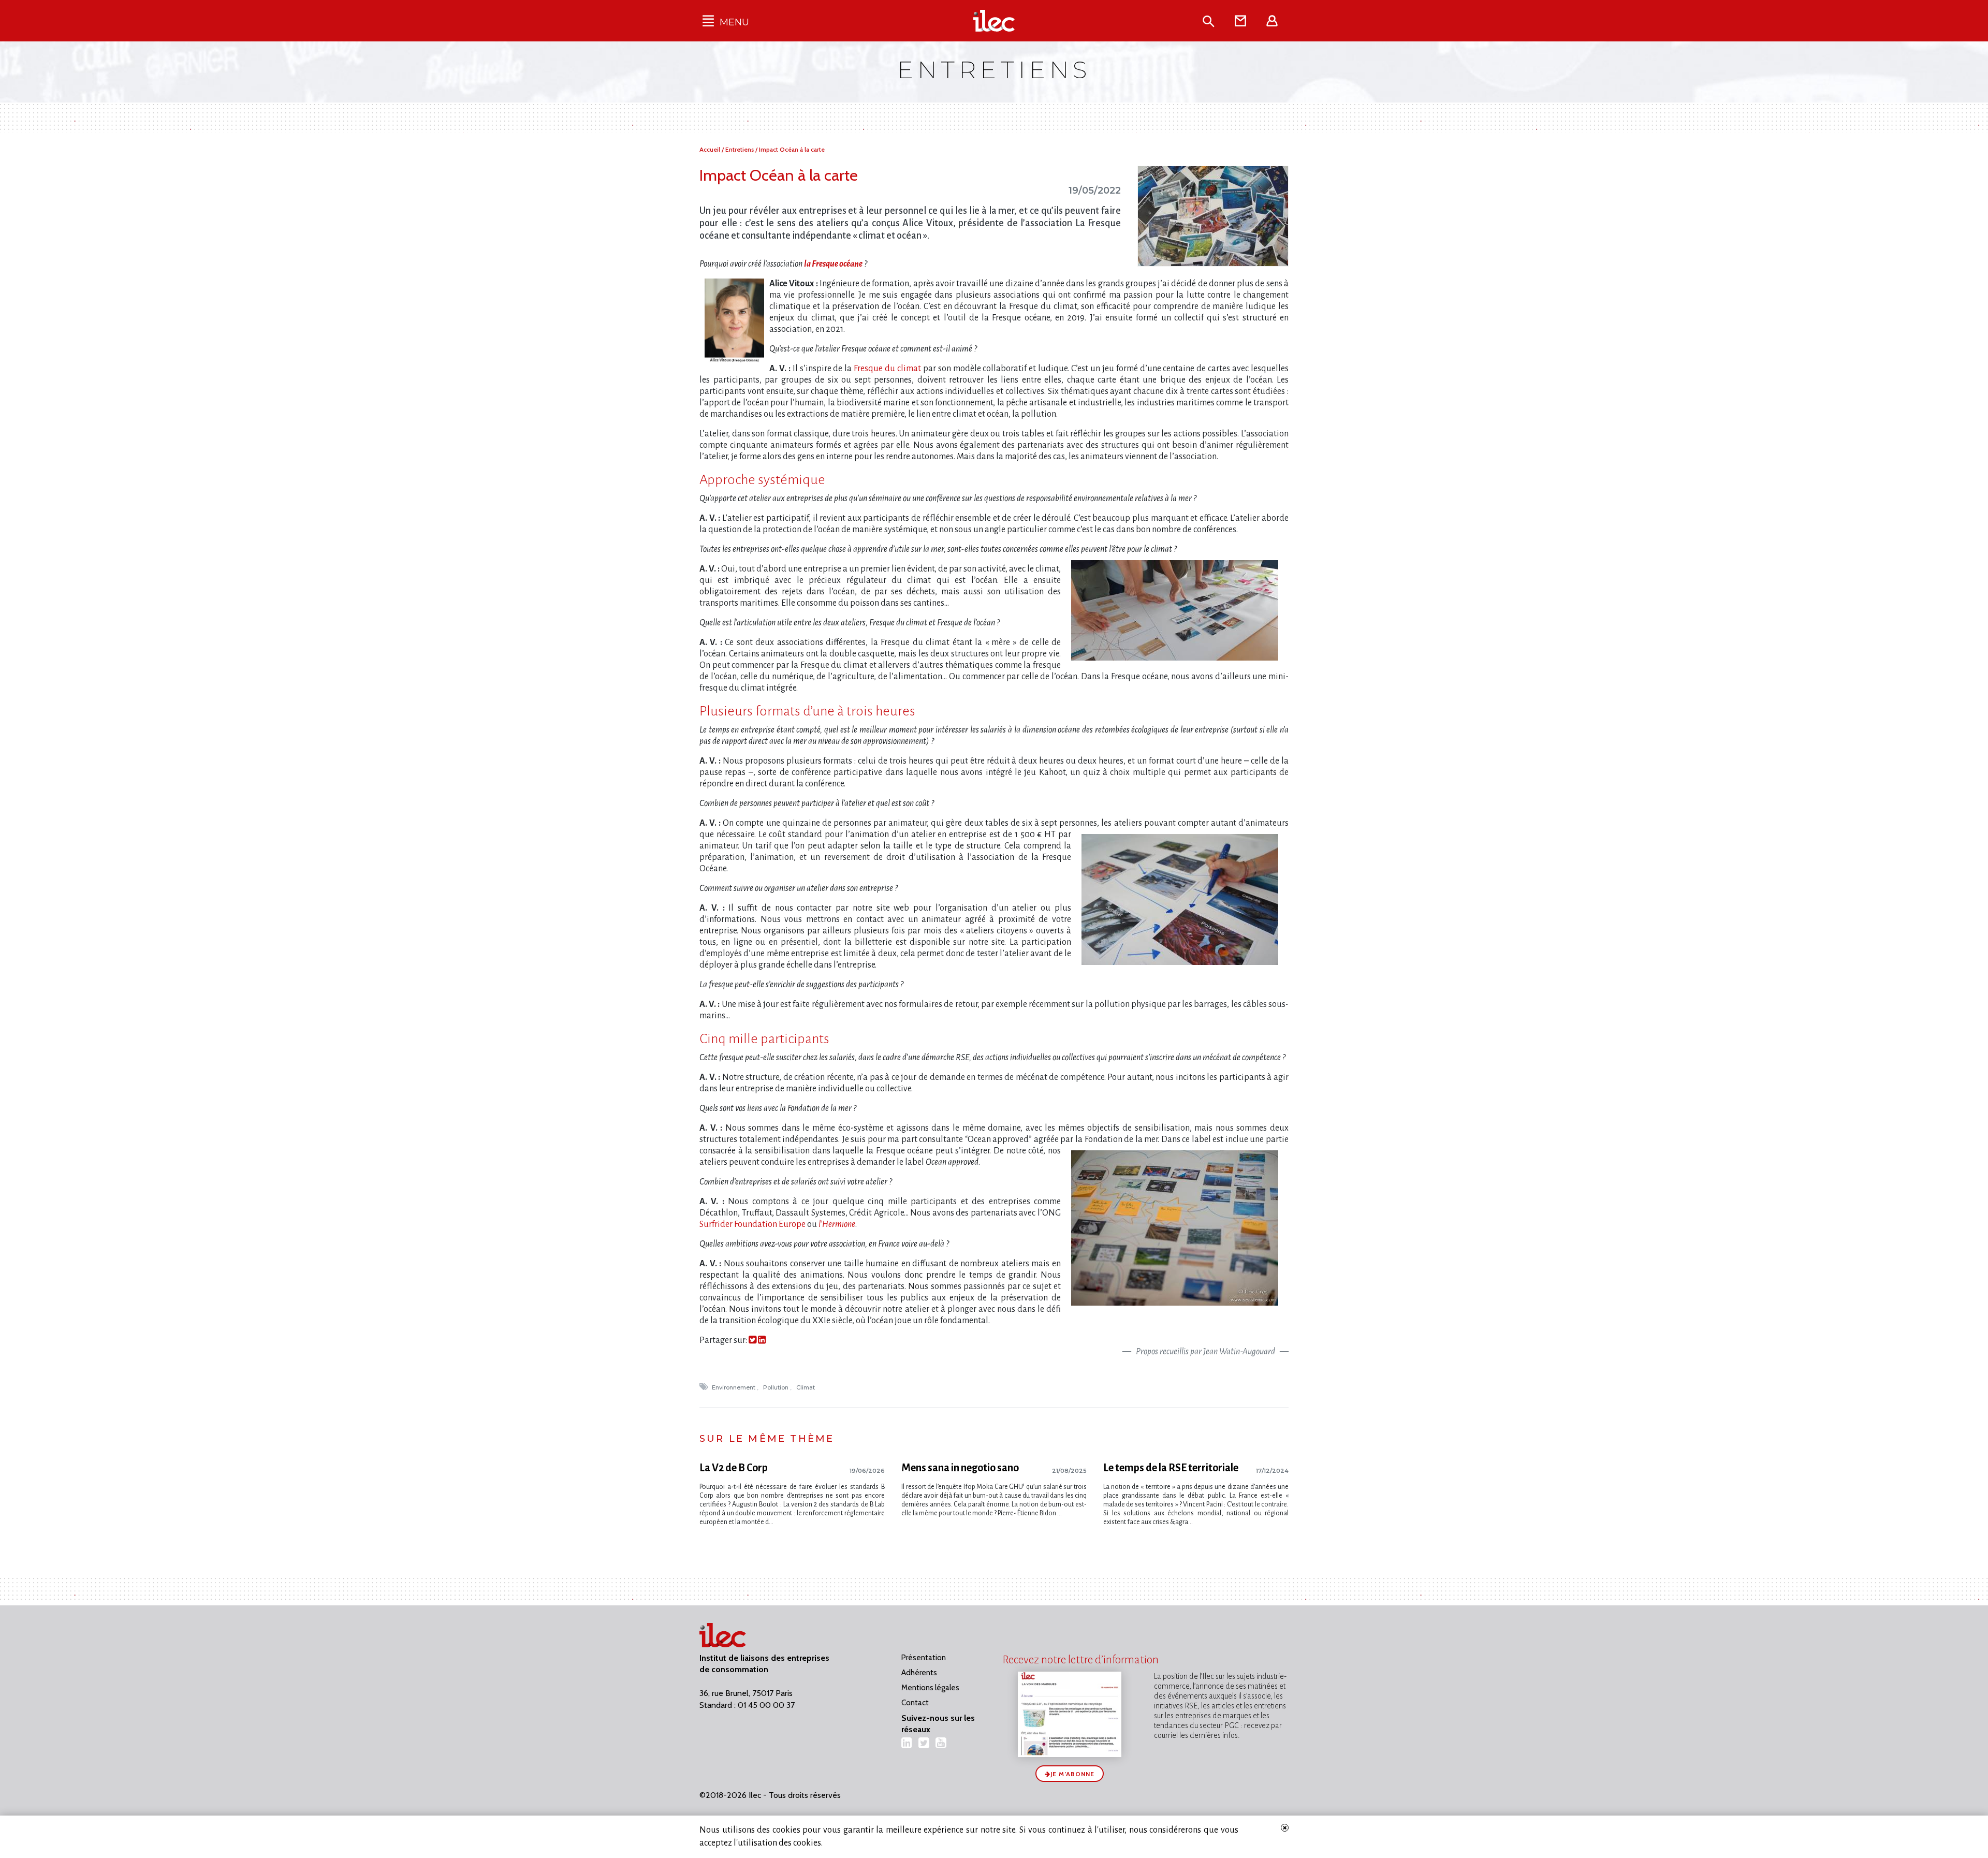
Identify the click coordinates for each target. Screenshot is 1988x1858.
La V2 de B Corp (734, 1468)
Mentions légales (930, 1688)
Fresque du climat (887, 369)
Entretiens (740, 149)
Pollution (777, 1387)
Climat (806, 1387)
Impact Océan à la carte (792, 149)
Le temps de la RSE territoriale (1171, 1468)
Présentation (924, 1658)
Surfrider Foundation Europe (752, 1224)
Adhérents (919, 1673)
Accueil (711, 149)
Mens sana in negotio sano (960, 1468)
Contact (915, 1703)
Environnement (734, 1387)
